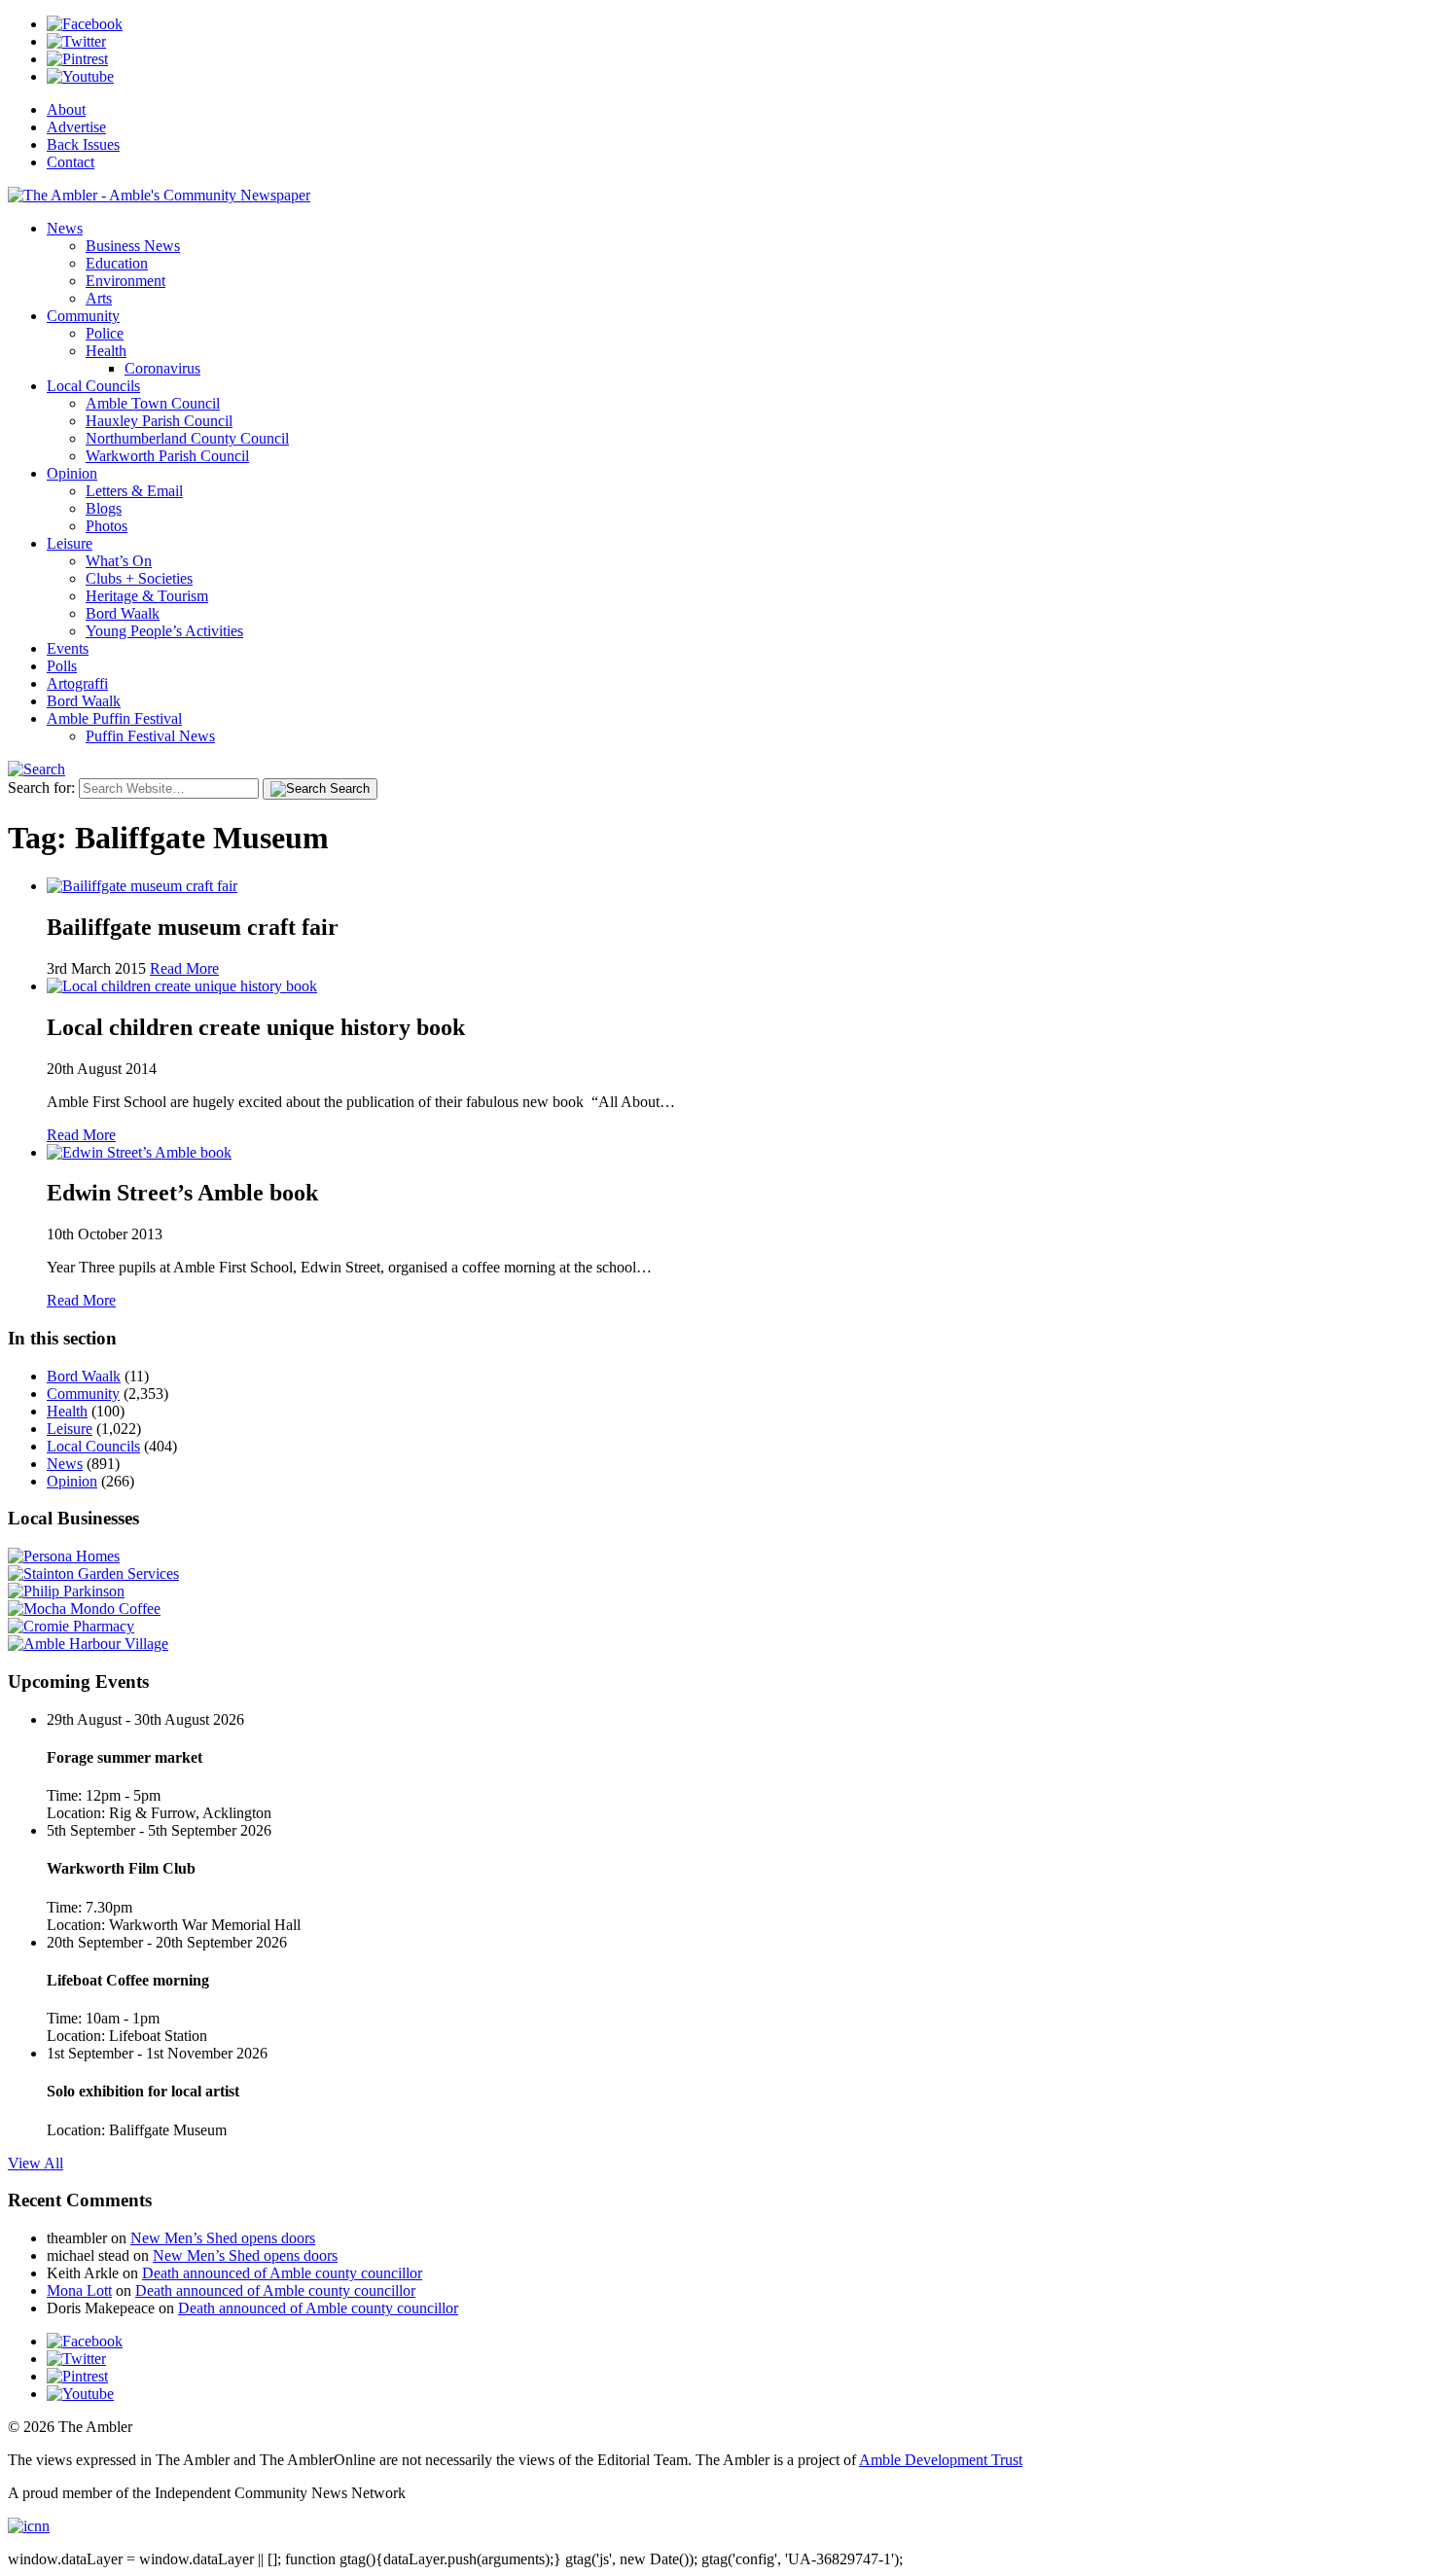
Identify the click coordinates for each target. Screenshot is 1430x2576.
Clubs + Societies (139, 578)
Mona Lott (79, 2290)
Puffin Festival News (150, 736)
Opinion (72, 473)
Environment (125, 281)
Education (117, 263)
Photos (107, 526)
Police (105, 333)
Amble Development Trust (941, 2460)
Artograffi (77, 683)
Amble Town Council (153, 403)
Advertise (76, 127)
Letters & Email (134, 491)
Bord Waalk (123, 613)
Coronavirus (162, 368)
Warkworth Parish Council (167, 456)
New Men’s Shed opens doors (223, 2238)
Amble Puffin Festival (114, 718)
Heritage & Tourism (147, 596)
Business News (133, 246)
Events (68, 648)
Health (106, 351)
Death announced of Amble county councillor (282, 2273)
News (65, 228)
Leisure (70, 543)
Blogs (104, 508)
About (66, 109)
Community (83, 316)
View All (36, 2163)
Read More (184, 968)
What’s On (119, 561)
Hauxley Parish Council (159, 421)
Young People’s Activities (164, 631)
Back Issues (83, 144)
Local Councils (93, 386)
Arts (99, 298)
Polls (62, 666)
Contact (71, 162)
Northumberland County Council (187, 438)
